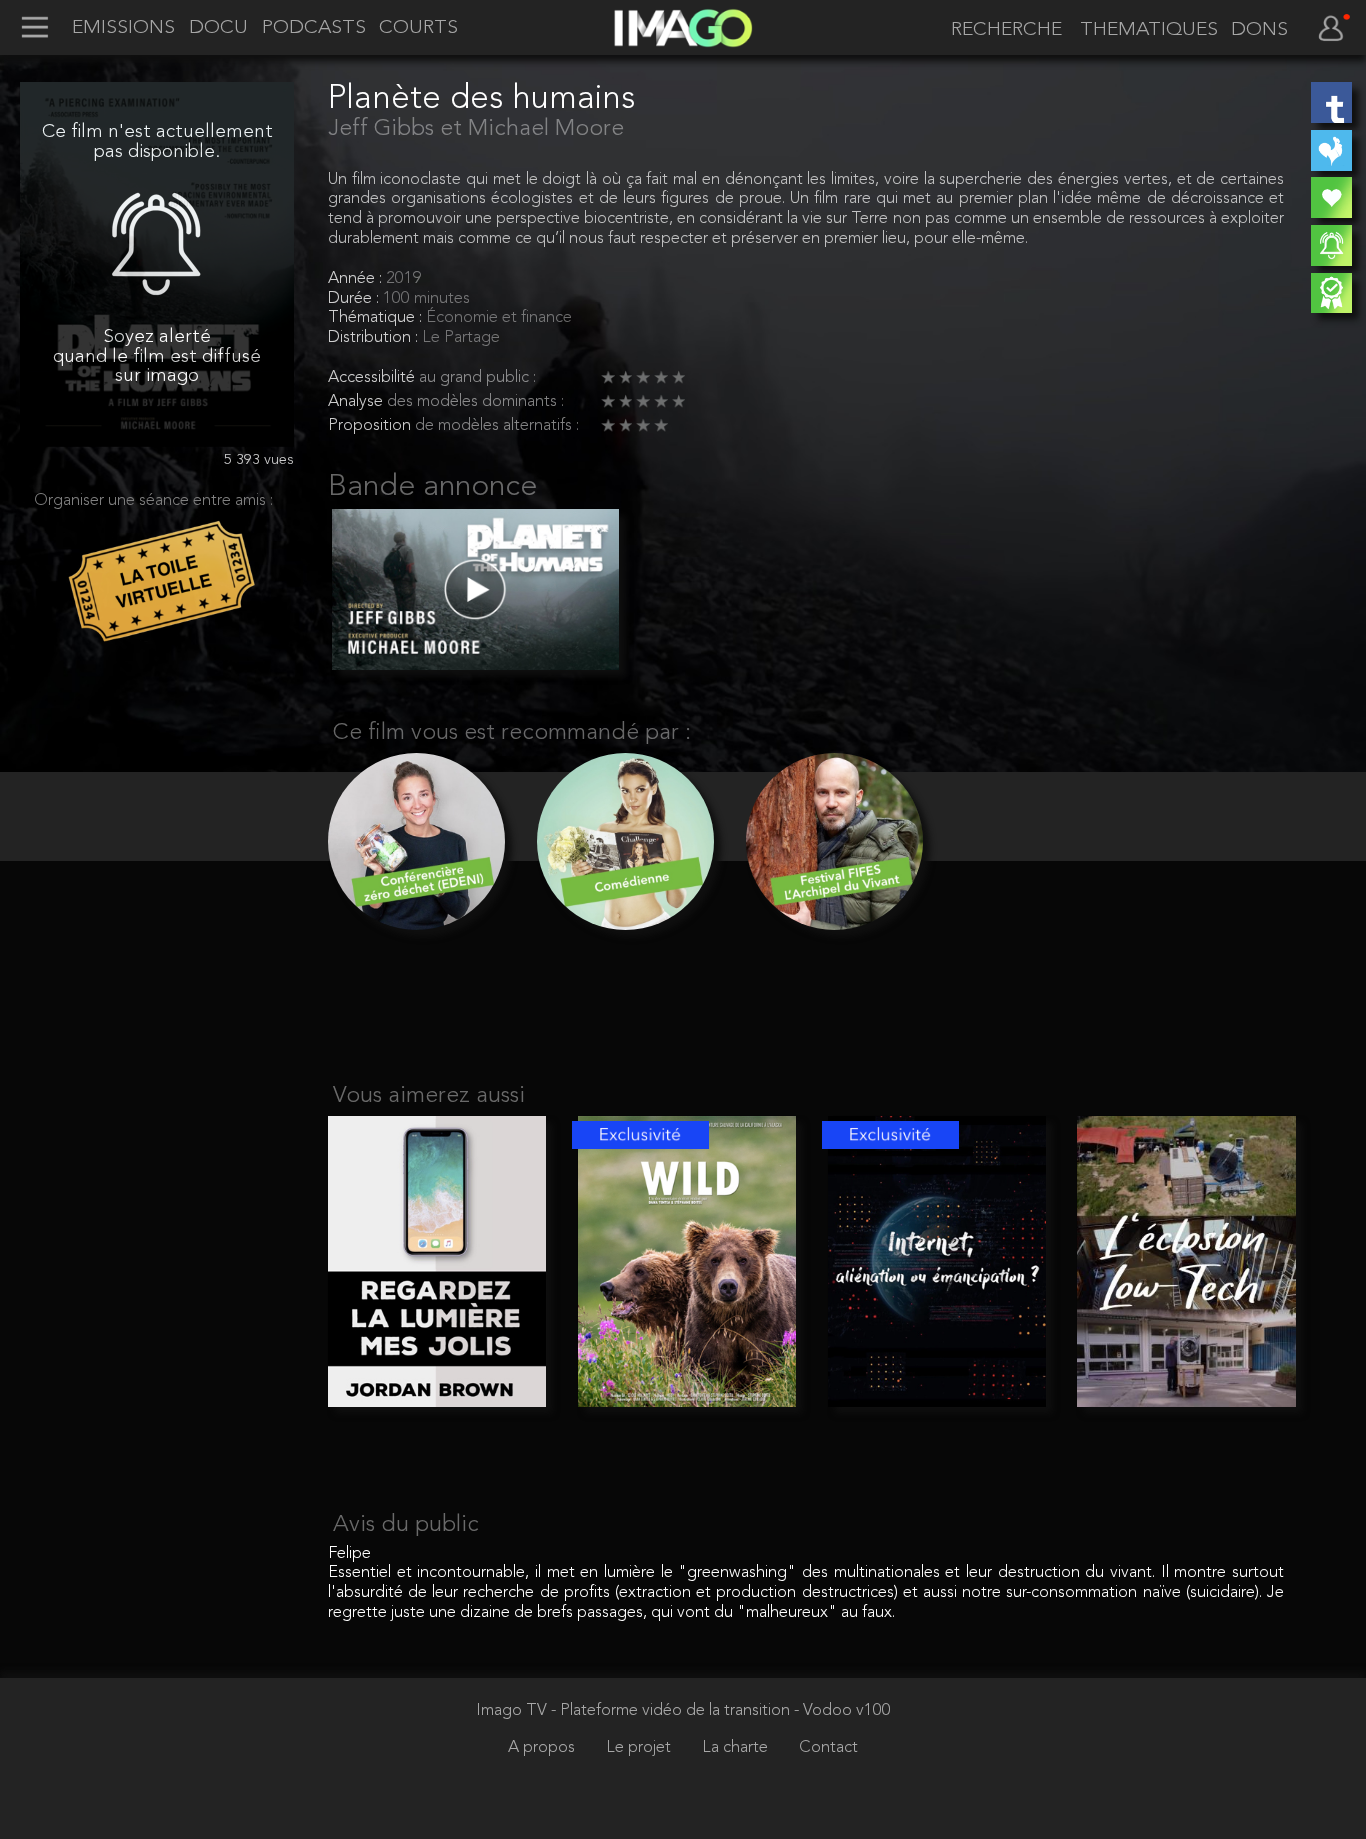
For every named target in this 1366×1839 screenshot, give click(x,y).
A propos (543, 1748)
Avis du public (406, 1525)
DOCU (218, 28)
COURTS (418, 28)
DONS (1259, 30)
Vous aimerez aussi (429, 1096)
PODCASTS (314, 28)
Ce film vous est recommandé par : (512, 733)
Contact (828, 1748)
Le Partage (461, 338)
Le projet (640, 1748)
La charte (737, 1748)
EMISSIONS (123, 28)
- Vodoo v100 (842, 1711)
